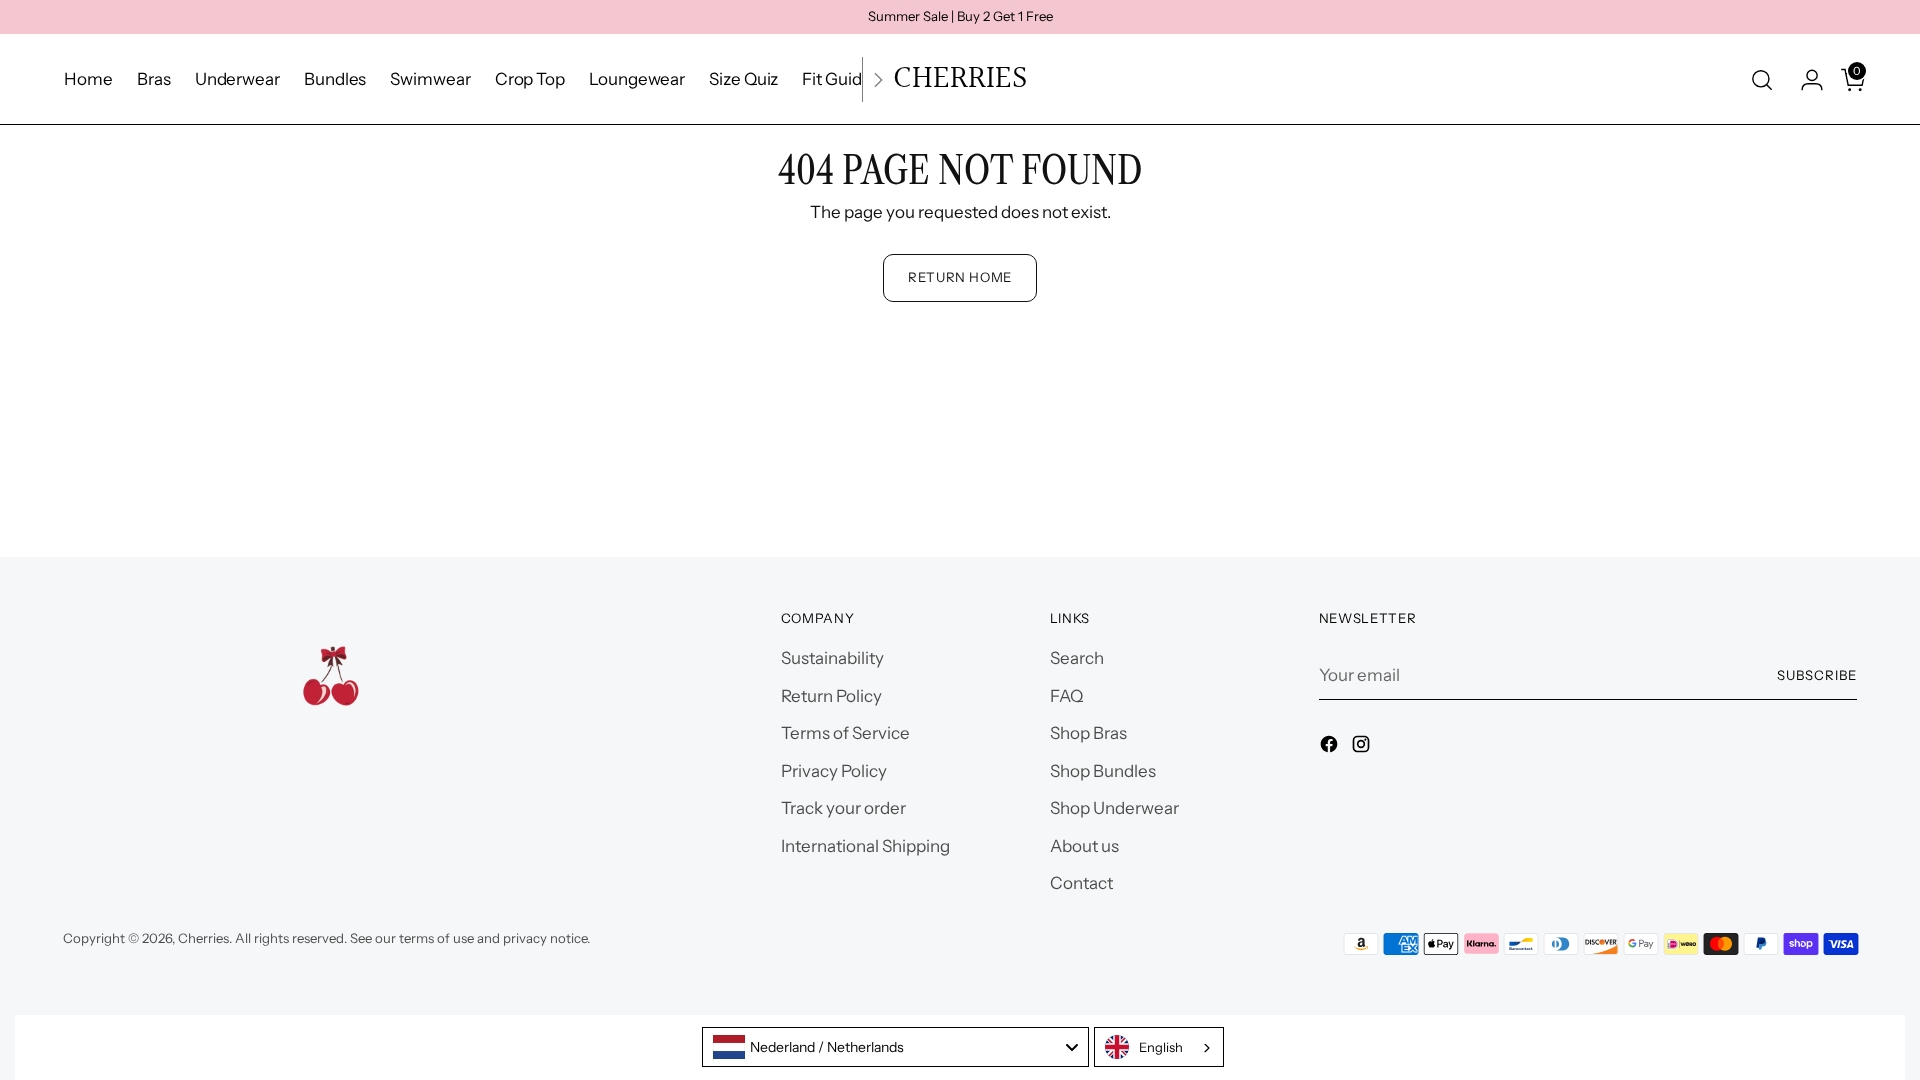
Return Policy (831, 696)
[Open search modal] (1762, 80)
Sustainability (832, 658)
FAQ (1066, 696)
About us (1084, 846)
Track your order (843, 808)
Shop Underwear (1114, 808)
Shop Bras (1088, 733)
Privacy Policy (834, 771)
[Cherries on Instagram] (1363, 748)
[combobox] (895, 1047)
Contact (1081, 883)
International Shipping (865, 846)
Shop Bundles (1103, 771)
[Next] (878, 79)
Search (1077, 658)
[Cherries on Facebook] (1331, 748)
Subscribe (1817, 675)
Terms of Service (845, 733)
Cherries (203, 938)
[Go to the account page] (1804, 80)
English (1161, 1047)
